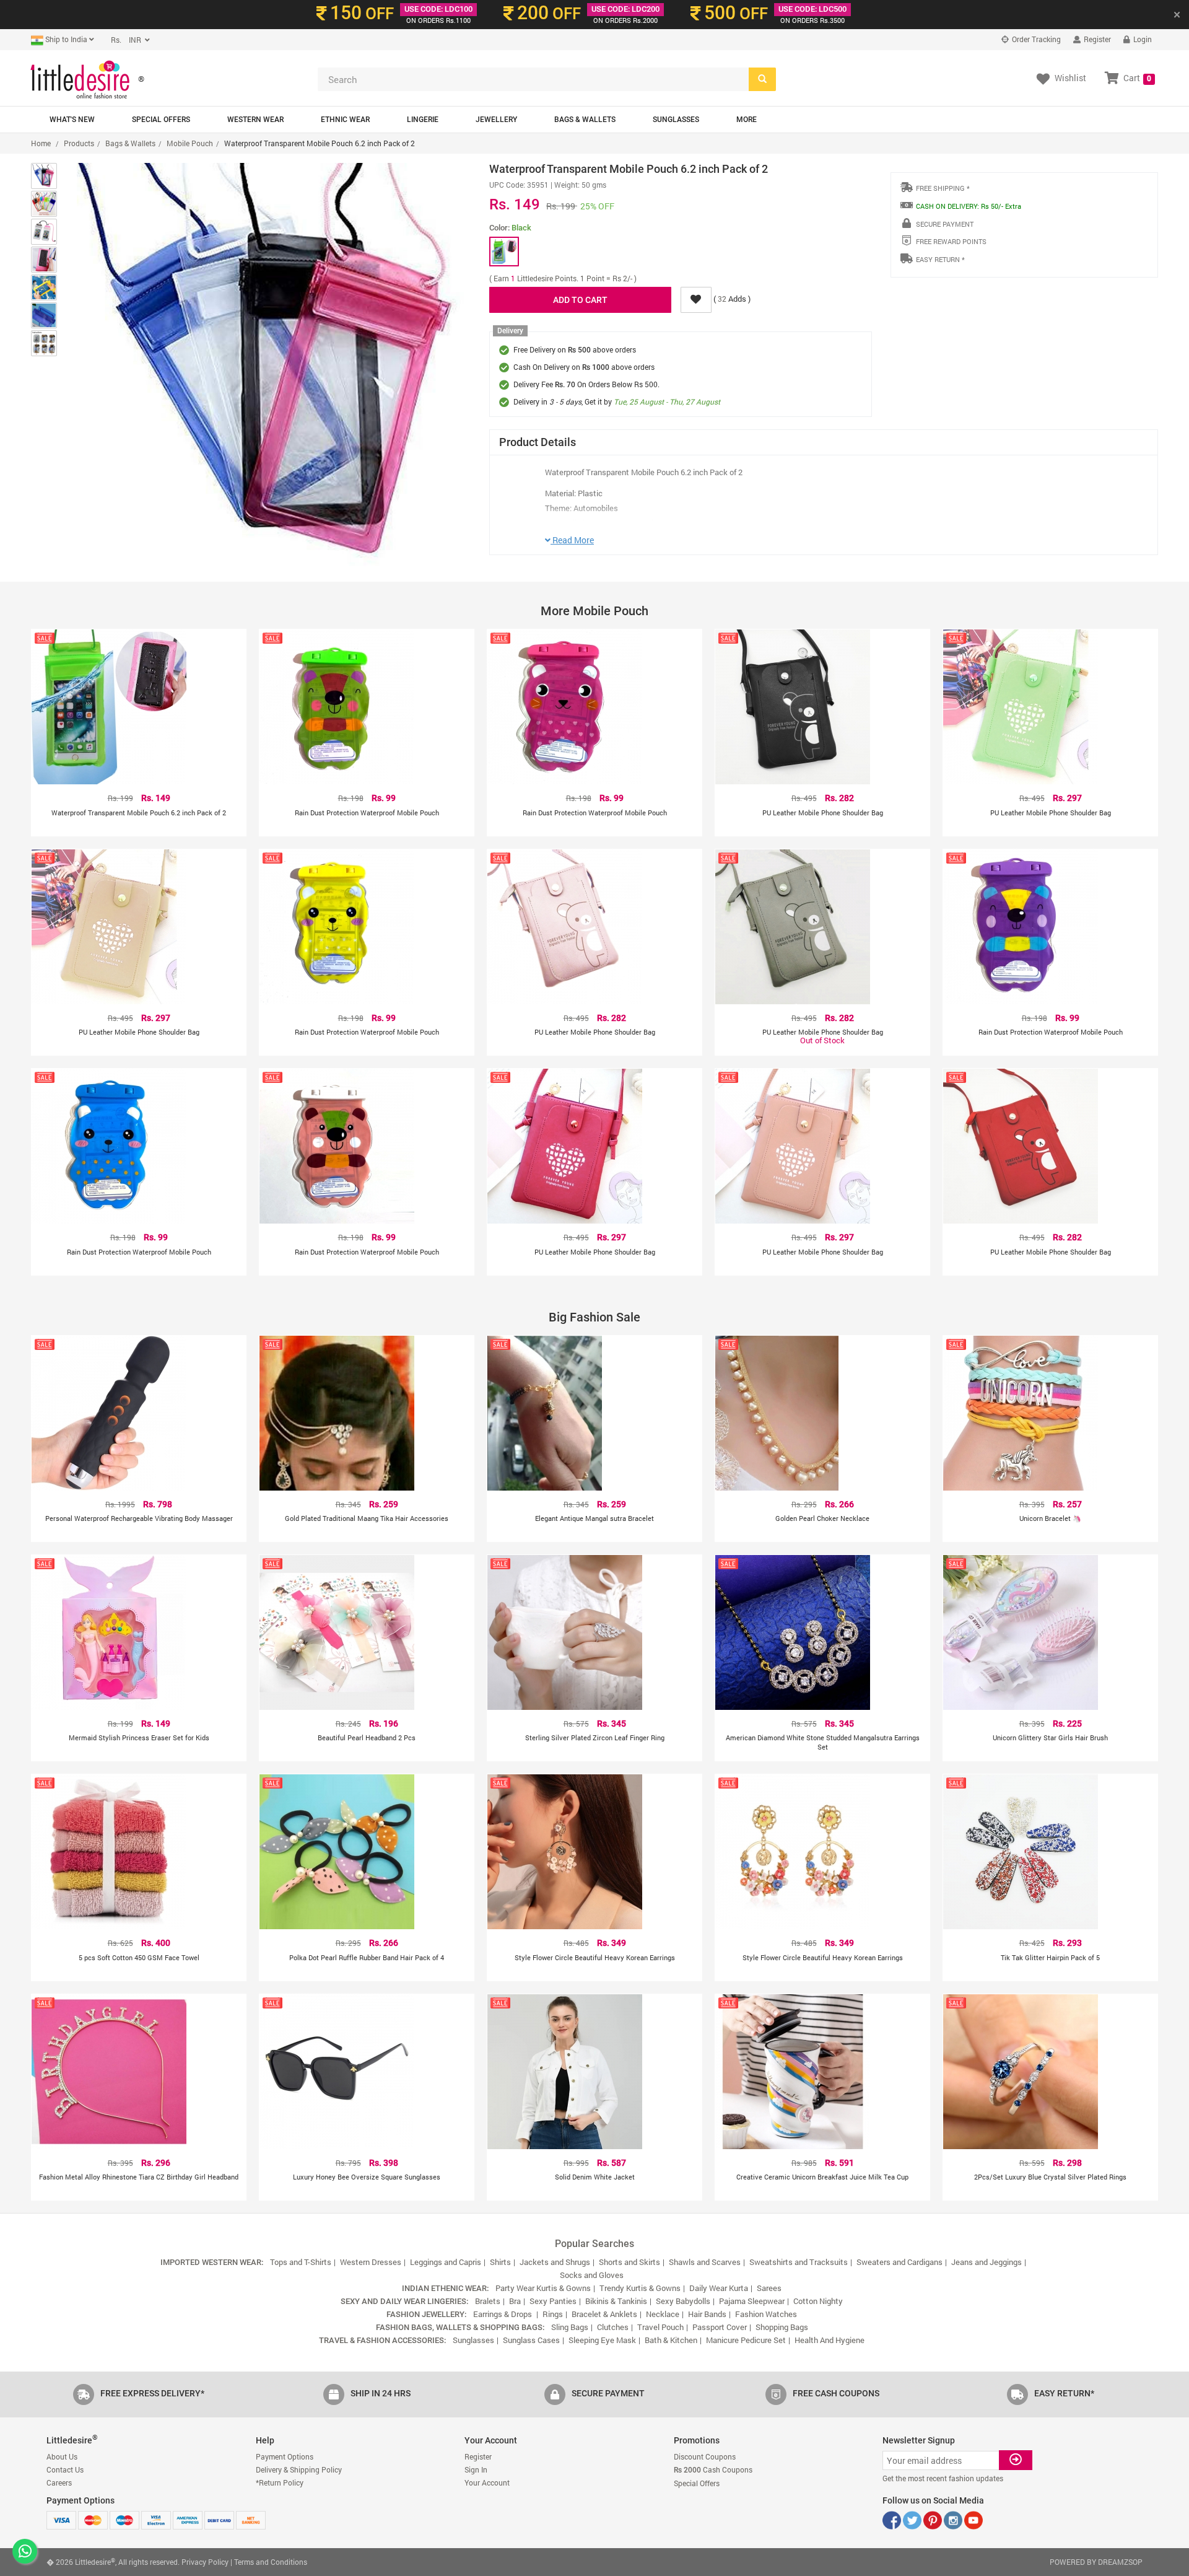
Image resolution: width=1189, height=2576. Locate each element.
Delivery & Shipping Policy (299, 2469)
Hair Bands (707, 2314)
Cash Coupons (713, 2469)
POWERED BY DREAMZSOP (1096, 2562)
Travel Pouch (660, 2327)
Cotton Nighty (818, 2301)
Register (1096, 39)
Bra (515, 2301)
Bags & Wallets (585, 120)
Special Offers (161, 120)
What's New (72, 120)
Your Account (487, 2482)
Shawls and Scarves (705, 2262)
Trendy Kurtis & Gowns (640, 2288)
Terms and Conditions (271, 2562)
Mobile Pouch (190, 143)
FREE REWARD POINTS (951, 241)
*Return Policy (280, 2482)
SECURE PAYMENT (945, 224)
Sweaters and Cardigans (899, 2262)
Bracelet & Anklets (604, 2314)
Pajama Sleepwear (752, 2301)
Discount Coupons (705, 2456)
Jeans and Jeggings (986, 2262)
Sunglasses (676, 120)
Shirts (500, 2262)
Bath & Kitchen (671, 2340)
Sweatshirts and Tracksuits (799, 2262)
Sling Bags (570, 2327)
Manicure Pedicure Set (746, 2340)
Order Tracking (1035, 39)
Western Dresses (371, 2262)
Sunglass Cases (531, 2340)
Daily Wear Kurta (719, 2288)
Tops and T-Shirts (301, 2262)
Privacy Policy (205, 2562)
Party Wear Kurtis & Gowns (543, 2288)
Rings (553, 2314)
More (747, 120)
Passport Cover (720, 2327)
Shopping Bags (782, 2327)
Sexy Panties (553, 2301)
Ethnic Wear (345, 120)
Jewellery (496, 120)
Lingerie (423, 120)
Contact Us (65, 2469)
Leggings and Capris (446, 2262)
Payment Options (285, 2456)
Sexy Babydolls (683, 2301)
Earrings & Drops (503, 2314)
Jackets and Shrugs (555, 2262)
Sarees (769, 2288)
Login (1142, 39)
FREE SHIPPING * (943, 188)
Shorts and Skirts (629, 2262)
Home (41, 143)
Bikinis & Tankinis (616, 2301)
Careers (59, 2482)
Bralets (488, 2301)
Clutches (613, 2327)
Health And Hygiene (830, 2340)
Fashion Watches (766, 2314)
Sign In (476, 2469)
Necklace (663, 2314)
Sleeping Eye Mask (602, 2340)
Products (79, 143)
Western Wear (255, 120)
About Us (62, 2456)
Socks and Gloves (592, 2275)
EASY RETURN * (940, 259)
